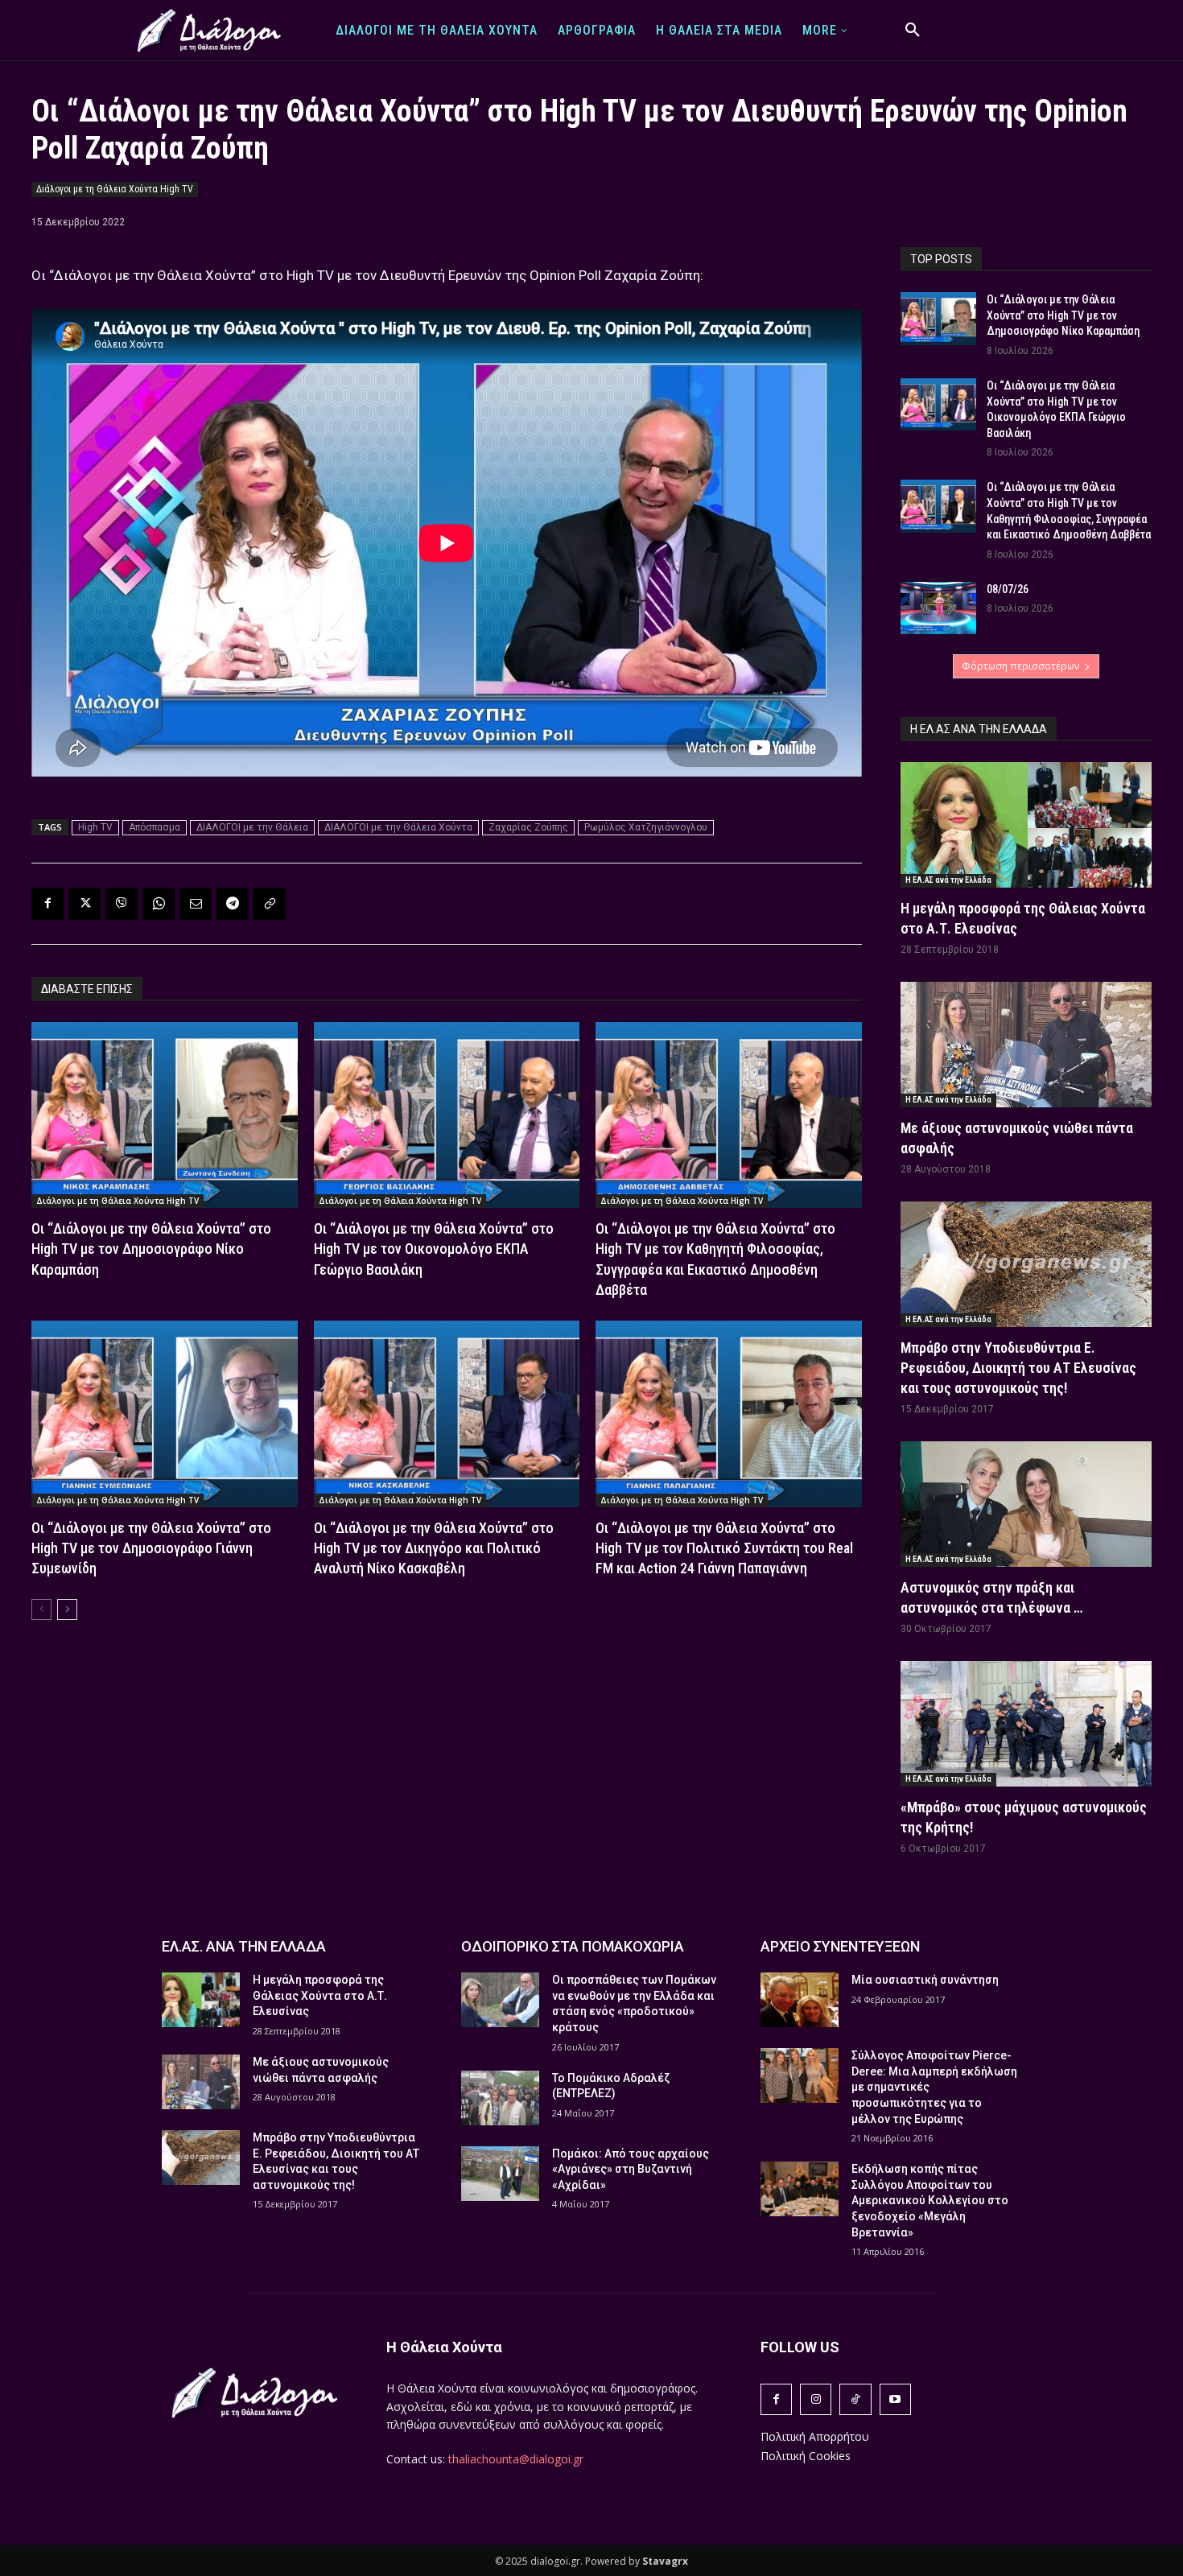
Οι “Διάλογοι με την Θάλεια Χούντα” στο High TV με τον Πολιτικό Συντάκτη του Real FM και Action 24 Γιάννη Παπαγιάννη (724, 1548)
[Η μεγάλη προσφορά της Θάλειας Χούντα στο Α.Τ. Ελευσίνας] (1026, 825)
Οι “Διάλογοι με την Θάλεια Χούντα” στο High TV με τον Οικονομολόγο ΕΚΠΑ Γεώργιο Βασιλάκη (434, 1249)
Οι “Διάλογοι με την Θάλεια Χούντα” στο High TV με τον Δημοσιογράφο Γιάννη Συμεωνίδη (151, 1548)
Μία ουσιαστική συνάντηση (925, 1980)
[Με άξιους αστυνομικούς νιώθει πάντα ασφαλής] (1026, 1045)
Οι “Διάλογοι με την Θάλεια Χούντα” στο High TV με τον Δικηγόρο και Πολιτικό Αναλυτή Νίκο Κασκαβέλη (434, 1548)
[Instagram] (816, 2399)
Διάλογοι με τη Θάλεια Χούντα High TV (115, 189)
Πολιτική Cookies (806, 2456)
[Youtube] (895, 2399)
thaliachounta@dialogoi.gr (516, 2459)
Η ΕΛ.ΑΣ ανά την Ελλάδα (948, 880)
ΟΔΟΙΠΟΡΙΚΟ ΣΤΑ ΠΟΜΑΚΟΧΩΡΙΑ (573, 1946)
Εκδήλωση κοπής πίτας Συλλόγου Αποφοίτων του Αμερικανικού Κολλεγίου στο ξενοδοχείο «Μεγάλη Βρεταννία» (930, 2200)
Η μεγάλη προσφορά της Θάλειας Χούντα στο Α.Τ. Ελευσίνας (320, 1995)
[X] (84, 904)
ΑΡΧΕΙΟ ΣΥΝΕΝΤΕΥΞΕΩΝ (840, 1946)
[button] (913, 31)
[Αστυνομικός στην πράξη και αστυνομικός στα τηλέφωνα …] (1026, 1504)
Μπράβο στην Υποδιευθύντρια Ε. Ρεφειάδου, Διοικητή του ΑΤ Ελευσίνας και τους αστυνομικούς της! (1018, 1368)
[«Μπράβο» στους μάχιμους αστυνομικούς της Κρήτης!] (1026, 1724)
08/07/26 (1008, 589)
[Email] (196, 904)
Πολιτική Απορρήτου (815, 2436)
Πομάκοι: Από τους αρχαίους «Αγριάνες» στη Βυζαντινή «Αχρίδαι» (631, 2169)
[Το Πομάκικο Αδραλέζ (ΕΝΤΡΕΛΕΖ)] (500, 2098)
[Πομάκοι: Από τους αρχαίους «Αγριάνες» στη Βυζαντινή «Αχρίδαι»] (500, 2174)
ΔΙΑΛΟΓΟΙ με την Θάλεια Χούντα (398, 827)
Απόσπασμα (155, 827)
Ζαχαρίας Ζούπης (528, 827)
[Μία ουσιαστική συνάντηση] (800, 2000)
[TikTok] (855, 2399)
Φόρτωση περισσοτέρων (1020, 666)
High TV (95, 827)
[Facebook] (47, 904)
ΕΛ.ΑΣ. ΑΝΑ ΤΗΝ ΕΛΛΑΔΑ (244, 1946)
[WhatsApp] (159, 904)
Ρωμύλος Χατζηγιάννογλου (646, 827)
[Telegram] (233, 904)
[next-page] (67, 1609)
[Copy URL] (270, 904)
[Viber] (122, 904)
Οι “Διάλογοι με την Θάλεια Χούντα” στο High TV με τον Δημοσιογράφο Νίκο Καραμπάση (151, 1249)
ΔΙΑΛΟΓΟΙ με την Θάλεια (252, 827)
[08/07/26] (938, 608)
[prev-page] (41, 1609)
